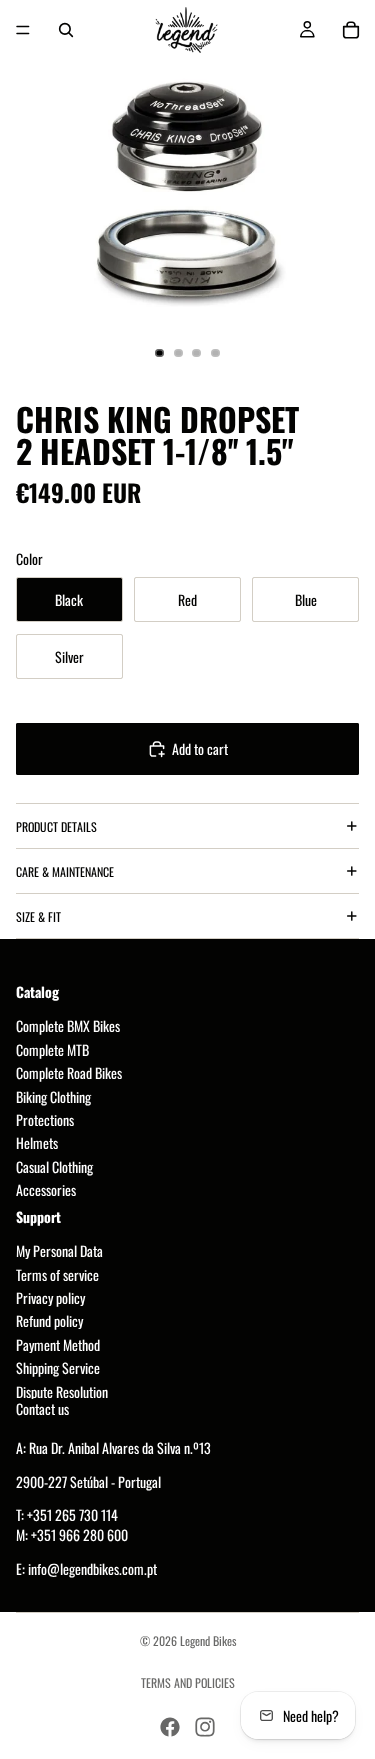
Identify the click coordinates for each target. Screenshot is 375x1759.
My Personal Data (59, 1251)
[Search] (66, 30)
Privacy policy (50, 1298)
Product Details (56, 826)
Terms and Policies (188, 1682)
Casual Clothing (54, 1166)
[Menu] (23, 30)
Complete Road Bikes (69, 1073)
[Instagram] (205, 1727)
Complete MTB (52, 1049)
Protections (45, 1119)
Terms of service (57, 1274)
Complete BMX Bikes (68, 1026)
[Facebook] (170, 1727)
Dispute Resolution (62, 1391)
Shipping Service (58, 1368)
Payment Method (58, 1344)
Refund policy (49, 1321)
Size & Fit (38, 916)
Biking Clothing (53, 1096)
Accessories (46, 1190)
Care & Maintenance (65, 871)
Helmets (37, 1143)
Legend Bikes (208, 1640)
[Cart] (351, 30)
